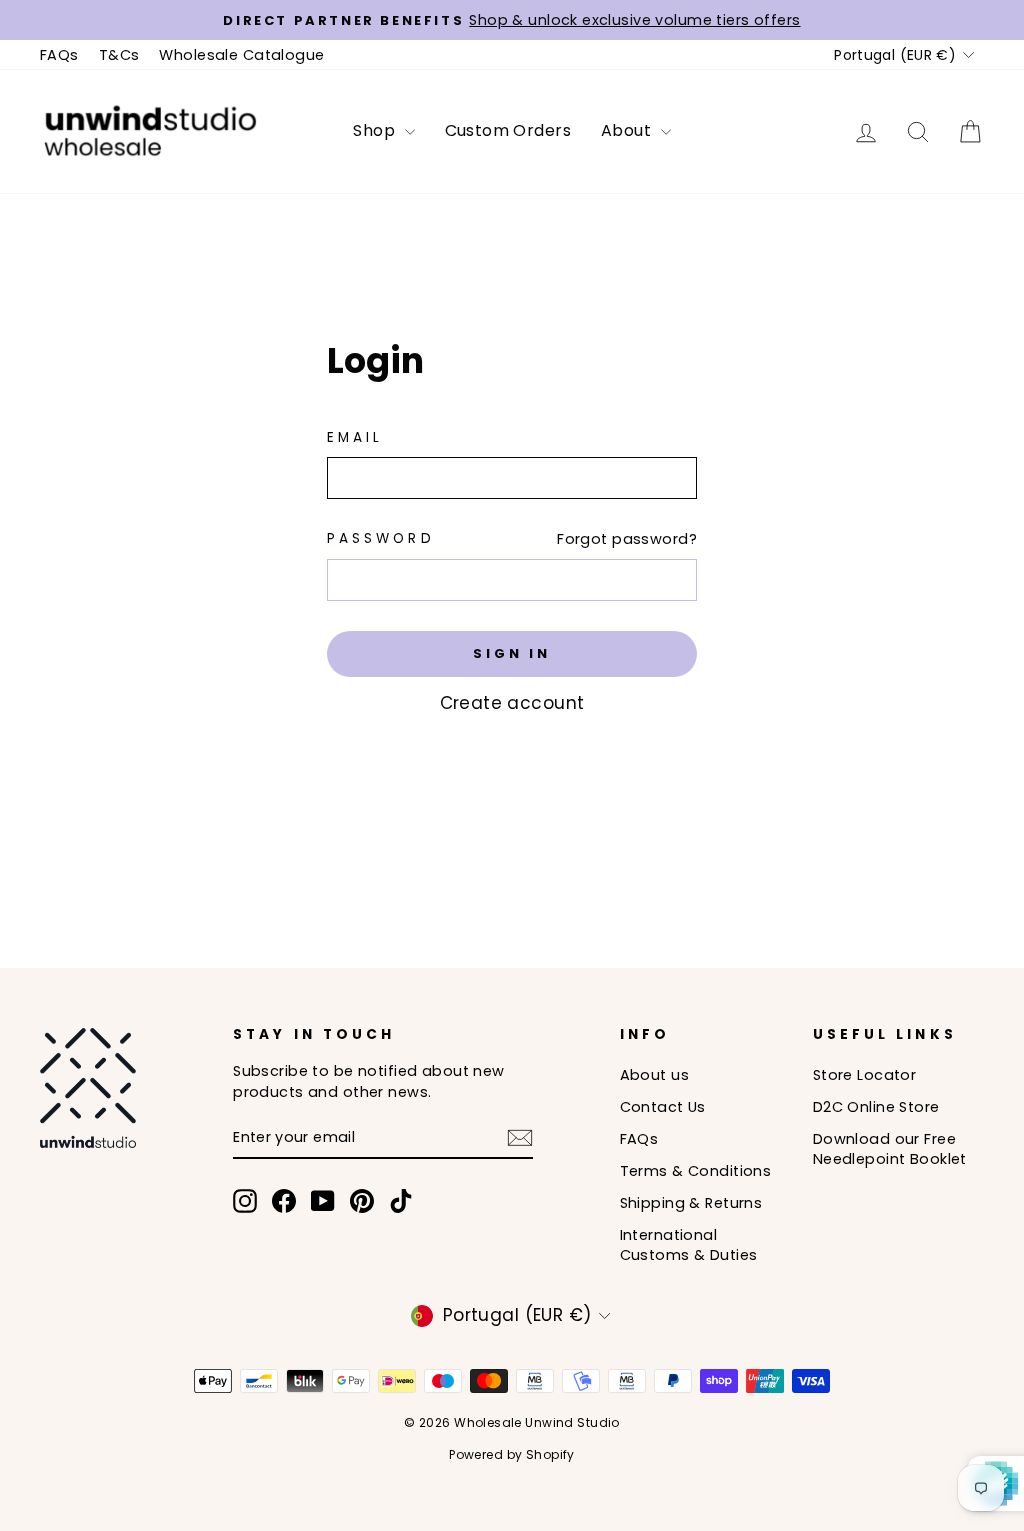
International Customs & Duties (689, 1245)
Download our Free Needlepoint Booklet (890, 1149)
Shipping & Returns (691, 1203)
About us (654, 1075)
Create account (512, 703)
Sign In (512, 653)
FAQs (59, 55)
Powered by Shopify (512, 1454)
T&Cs (119, 55)
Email (355, 437)
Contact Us (663, 1107)
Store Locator (865, 1075)
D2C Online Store (876, 1107)
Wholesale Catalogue (241, 55)
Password (381, 538)
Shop (376, 130)
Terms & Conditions (696, 1171)
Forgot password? (627, 539)
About (628, 130)
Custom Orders (508, 130)
